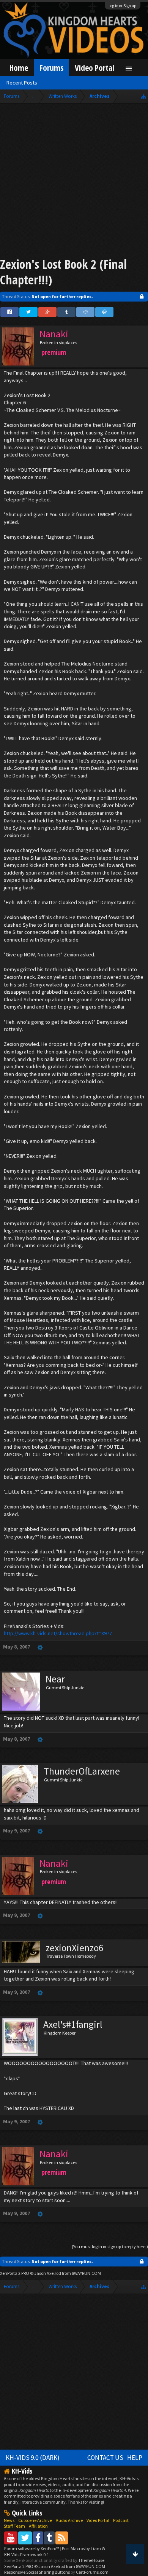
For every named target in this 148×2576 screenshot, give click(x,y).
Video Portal (94, 68)
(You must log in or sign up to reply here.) (110, 2246)
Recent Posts (22, 83)
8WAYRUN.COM (86, 2273)
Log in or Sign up (123, 6)
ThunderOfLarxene (82, 1771)
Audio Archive (69, 2520)
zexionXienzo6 (75, 1948)
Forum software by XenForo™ (32, 2548)
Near (55, 1679)
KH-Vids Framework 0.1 (27, 2554)
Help (135, 2458)
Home (19, 68)
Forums (51, 68)
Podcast (121, 2520)
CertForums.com (92, 2572)
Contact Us (105, 2458)
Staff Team (14, 2526)
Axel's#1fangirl (73, 2024)
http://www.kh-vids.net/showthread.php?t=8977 (58, 1633)
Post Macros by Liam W (83, 2548)
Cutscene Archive (35, 2520)
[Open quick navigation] (144, 96)
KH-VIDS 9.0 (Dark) (33, 2458)
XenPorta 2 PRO (15, 2273)
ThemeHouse (91, 2560)
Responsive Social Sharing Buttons (37, 2572)
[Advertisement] (74, 182)
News (9, 2520)
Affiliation (38, 2526)
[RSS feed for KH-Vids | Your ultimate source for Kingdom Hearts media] (62, 2538)
